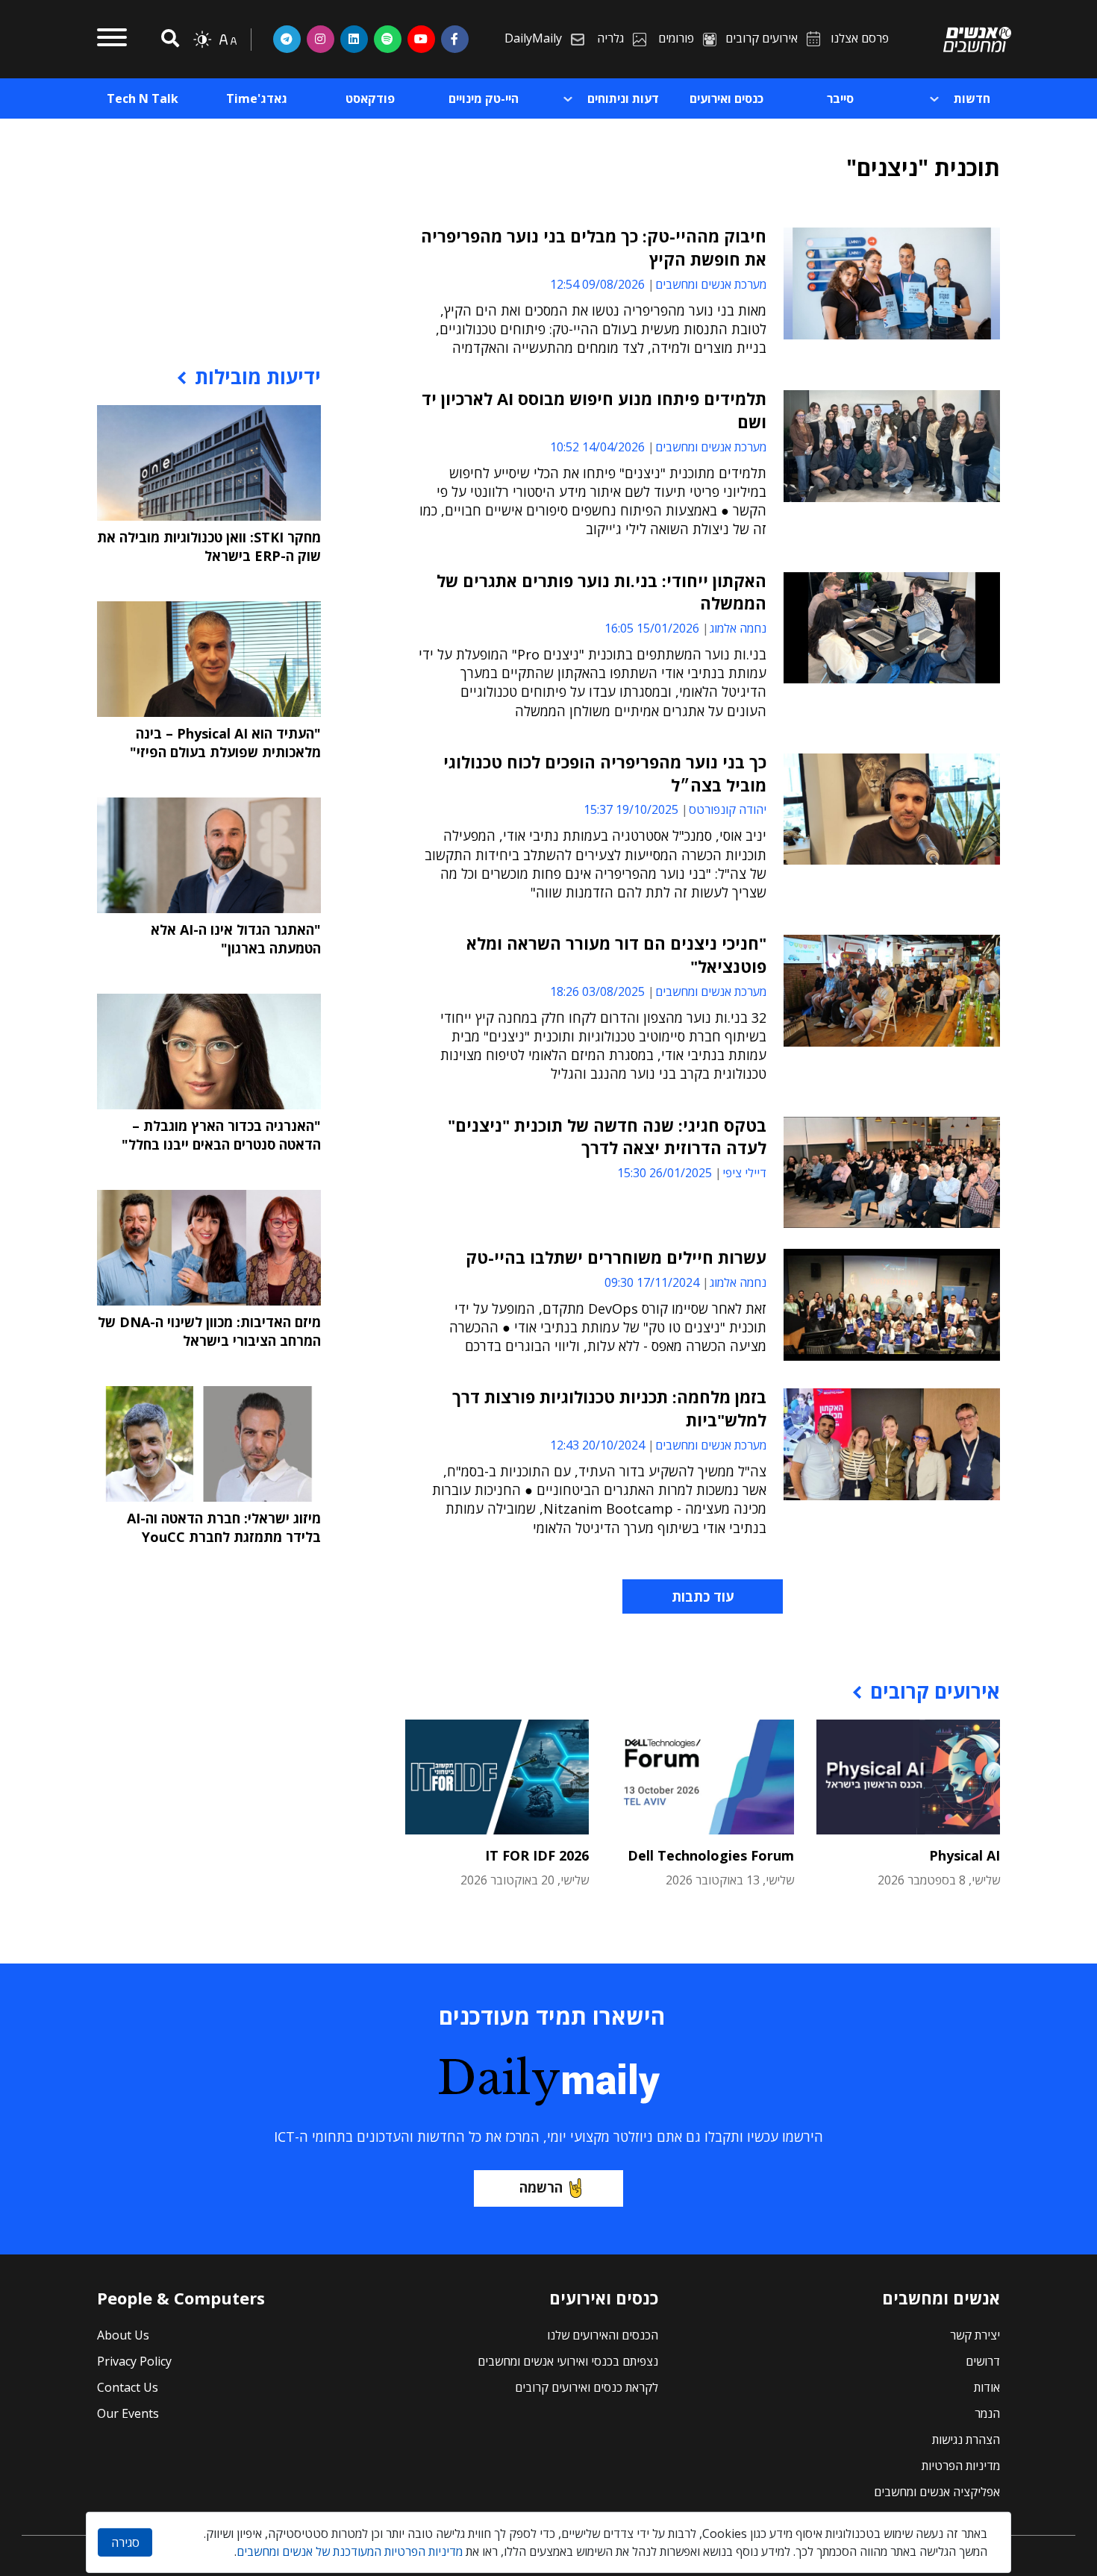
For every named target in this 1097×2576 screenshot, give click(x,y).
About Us (123, 2335)
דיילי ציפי (744, 1173)
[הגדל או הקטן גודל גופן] (228, 40)
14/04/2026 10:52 (597, 447)
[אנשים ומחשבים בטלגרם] (287, 39)
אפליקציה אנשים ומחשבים (937, 2492)
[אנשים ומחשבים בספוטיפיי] (388, 39)
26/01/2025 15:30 (665, 1173)
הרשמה (541, 2187)
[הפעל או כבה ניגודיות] (202, 40)
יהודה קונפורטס (728, 809)
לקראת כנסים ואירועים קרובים (587, 2387)
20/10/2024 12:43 (597, 1445)
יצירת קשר (975, 2335)
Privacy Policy (134, 2361)
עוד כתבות (703, 1596)
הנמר (987, 2413)
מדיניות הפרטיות (961, 2466)
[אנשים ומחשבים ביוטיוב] (421, 39)
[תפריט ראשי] (112, 40)
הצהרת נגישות (966, 2439)
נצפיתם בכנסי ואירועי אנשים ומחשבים (568, 2361)
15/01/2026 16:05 (652, 628)
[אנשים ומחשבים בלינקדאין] (354, 39)
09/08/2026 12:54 (597, 284)
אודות (987, 2387)
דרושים (983, 2361)
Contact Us (128, 2387)
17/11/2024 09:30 (652, 1282)
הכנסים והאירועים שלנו (603, 2335)
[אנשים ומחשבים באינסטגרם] (321, 39)
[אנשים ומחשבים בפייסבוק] (455, 39)
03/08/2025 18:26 (597, 991)
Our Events (128, 2413)
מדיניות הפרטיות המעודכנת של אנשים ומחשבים (350, 2551)
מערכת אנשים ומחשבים (711, 284)
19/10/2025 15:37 (631, 809)
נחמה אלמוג (738, 628)
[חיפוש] (168, 39)
